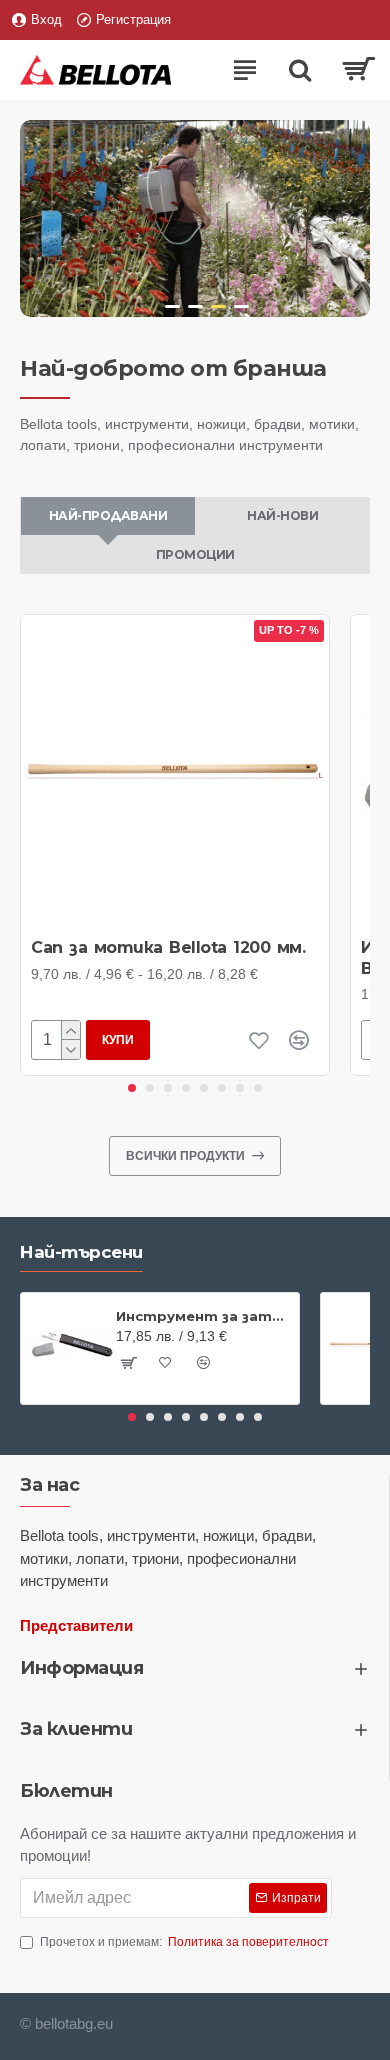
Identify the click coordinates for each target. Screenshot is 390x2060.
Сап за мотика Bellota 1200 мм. (168, 947)
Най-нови (282, 515)
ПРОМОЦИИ (195, 554)
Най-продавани (108, 515)
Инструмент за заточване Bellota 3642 (204, 1316)
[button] (132, 1088)
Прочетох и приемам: (184, 1942)
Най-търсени (81, 1252)
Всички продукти (185, 1156)
